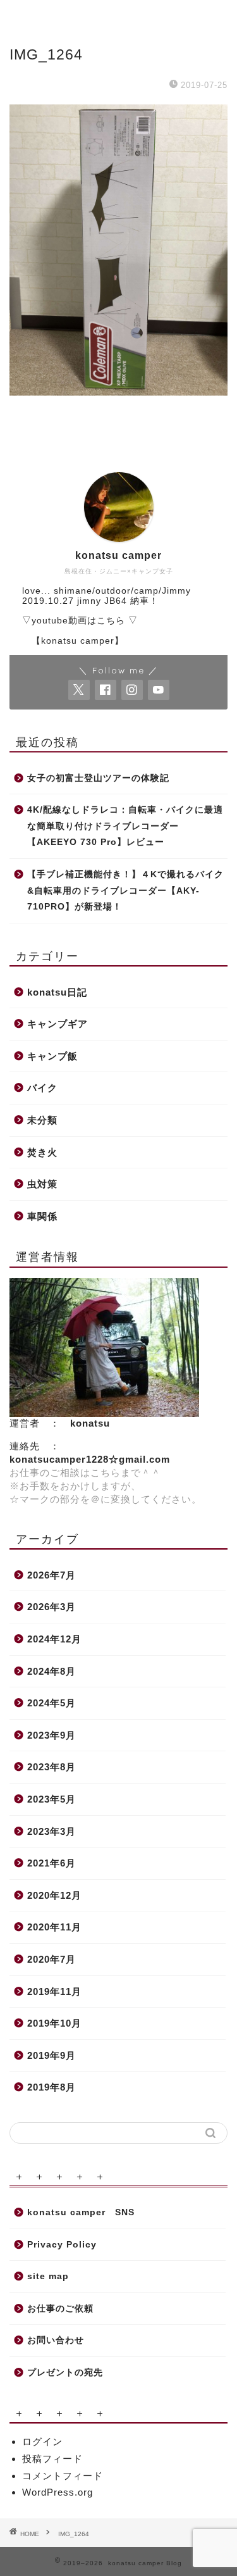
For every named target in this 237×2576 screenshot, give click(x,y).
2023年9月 (52, 1735)
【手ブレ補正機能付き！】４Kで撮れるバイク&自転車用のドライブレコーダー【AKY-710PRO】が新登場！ (125, 891)
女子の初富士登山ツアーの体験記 (98, 778)
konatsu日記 (57, 992)
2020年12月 (54, 1895)
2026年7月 (52, 1575)
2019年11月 (54, 1991)
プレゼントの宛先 (65, 2373)
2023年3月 (52, 1831)
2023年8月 (52, 1767)
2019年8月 (52, 2087)
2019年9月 (52, 2055)
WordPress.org (58, 2492)
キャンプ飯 (52, 1056)
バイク (42, 1088)
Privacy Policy (62, 2245)
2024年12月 (54, 1639)
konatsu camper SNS (81, 2212)
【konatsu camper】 (73, 641)
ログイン (42, 2442)
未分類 (42, 1120)
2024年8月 (52, 1671)
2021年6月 (52, 1863)
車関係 (42, 1216)
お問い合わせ (56, 2340)
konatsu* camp (118, 13)
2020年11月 (54, 1927)
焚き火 (42, 1152)
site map (48, 2276)
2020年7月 (52, 1959)
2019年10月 (54, 2023)
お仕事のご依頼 (60, 2309)
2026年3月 (52, 1607)
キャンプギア (58, 1024)
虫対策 (42, 1184)
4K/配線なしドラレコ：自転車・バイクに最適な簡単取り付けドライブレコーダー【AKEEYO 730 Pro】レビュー (125, 826)
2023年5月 (52, 1799)
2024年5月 (52, 1703)
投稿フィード (52, 2459)
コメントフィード (63, 2476)
